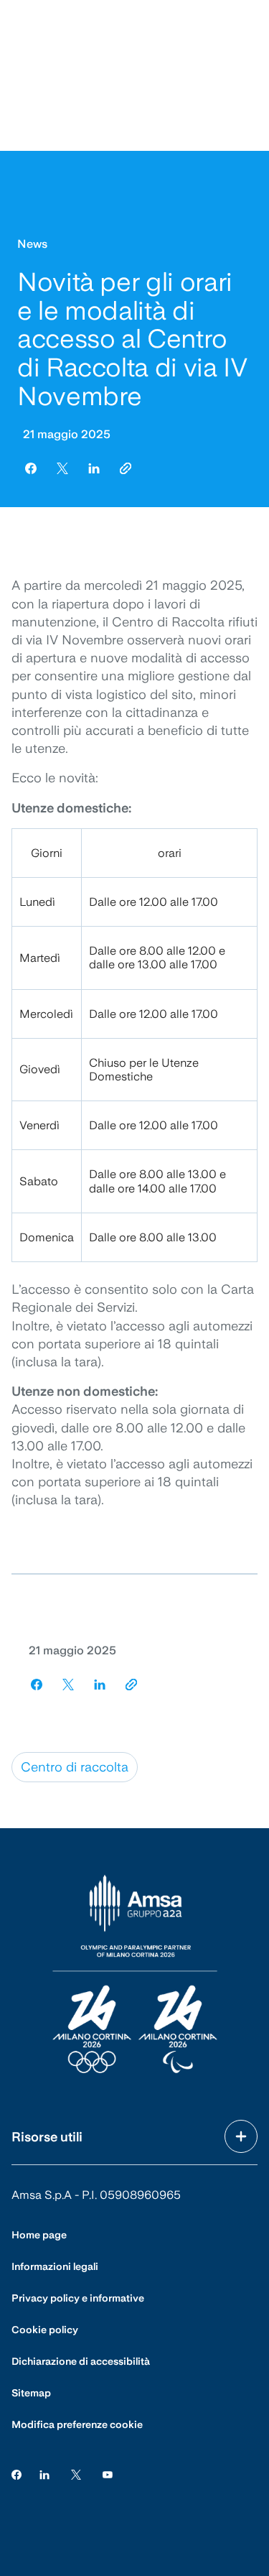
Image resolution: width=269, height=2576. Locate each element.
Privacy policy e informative (78, 2298)
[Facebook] (16, 2474)
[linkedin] (94, 468)
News (32, 244)
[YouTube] (108, 2474)
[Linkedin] (44, 2474)
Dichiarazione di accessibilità (81, 2361)
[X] (76, 2474)
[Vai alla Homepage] (135, 1975)
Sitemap (31, 2393)
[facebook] (31, 468)
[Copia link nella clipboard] (126, 468)
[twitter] (62, 468)
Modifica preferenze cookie (77, 2424)
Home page (39, 2235)
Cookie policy (45, 2330)
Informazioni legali (55, 2266)
